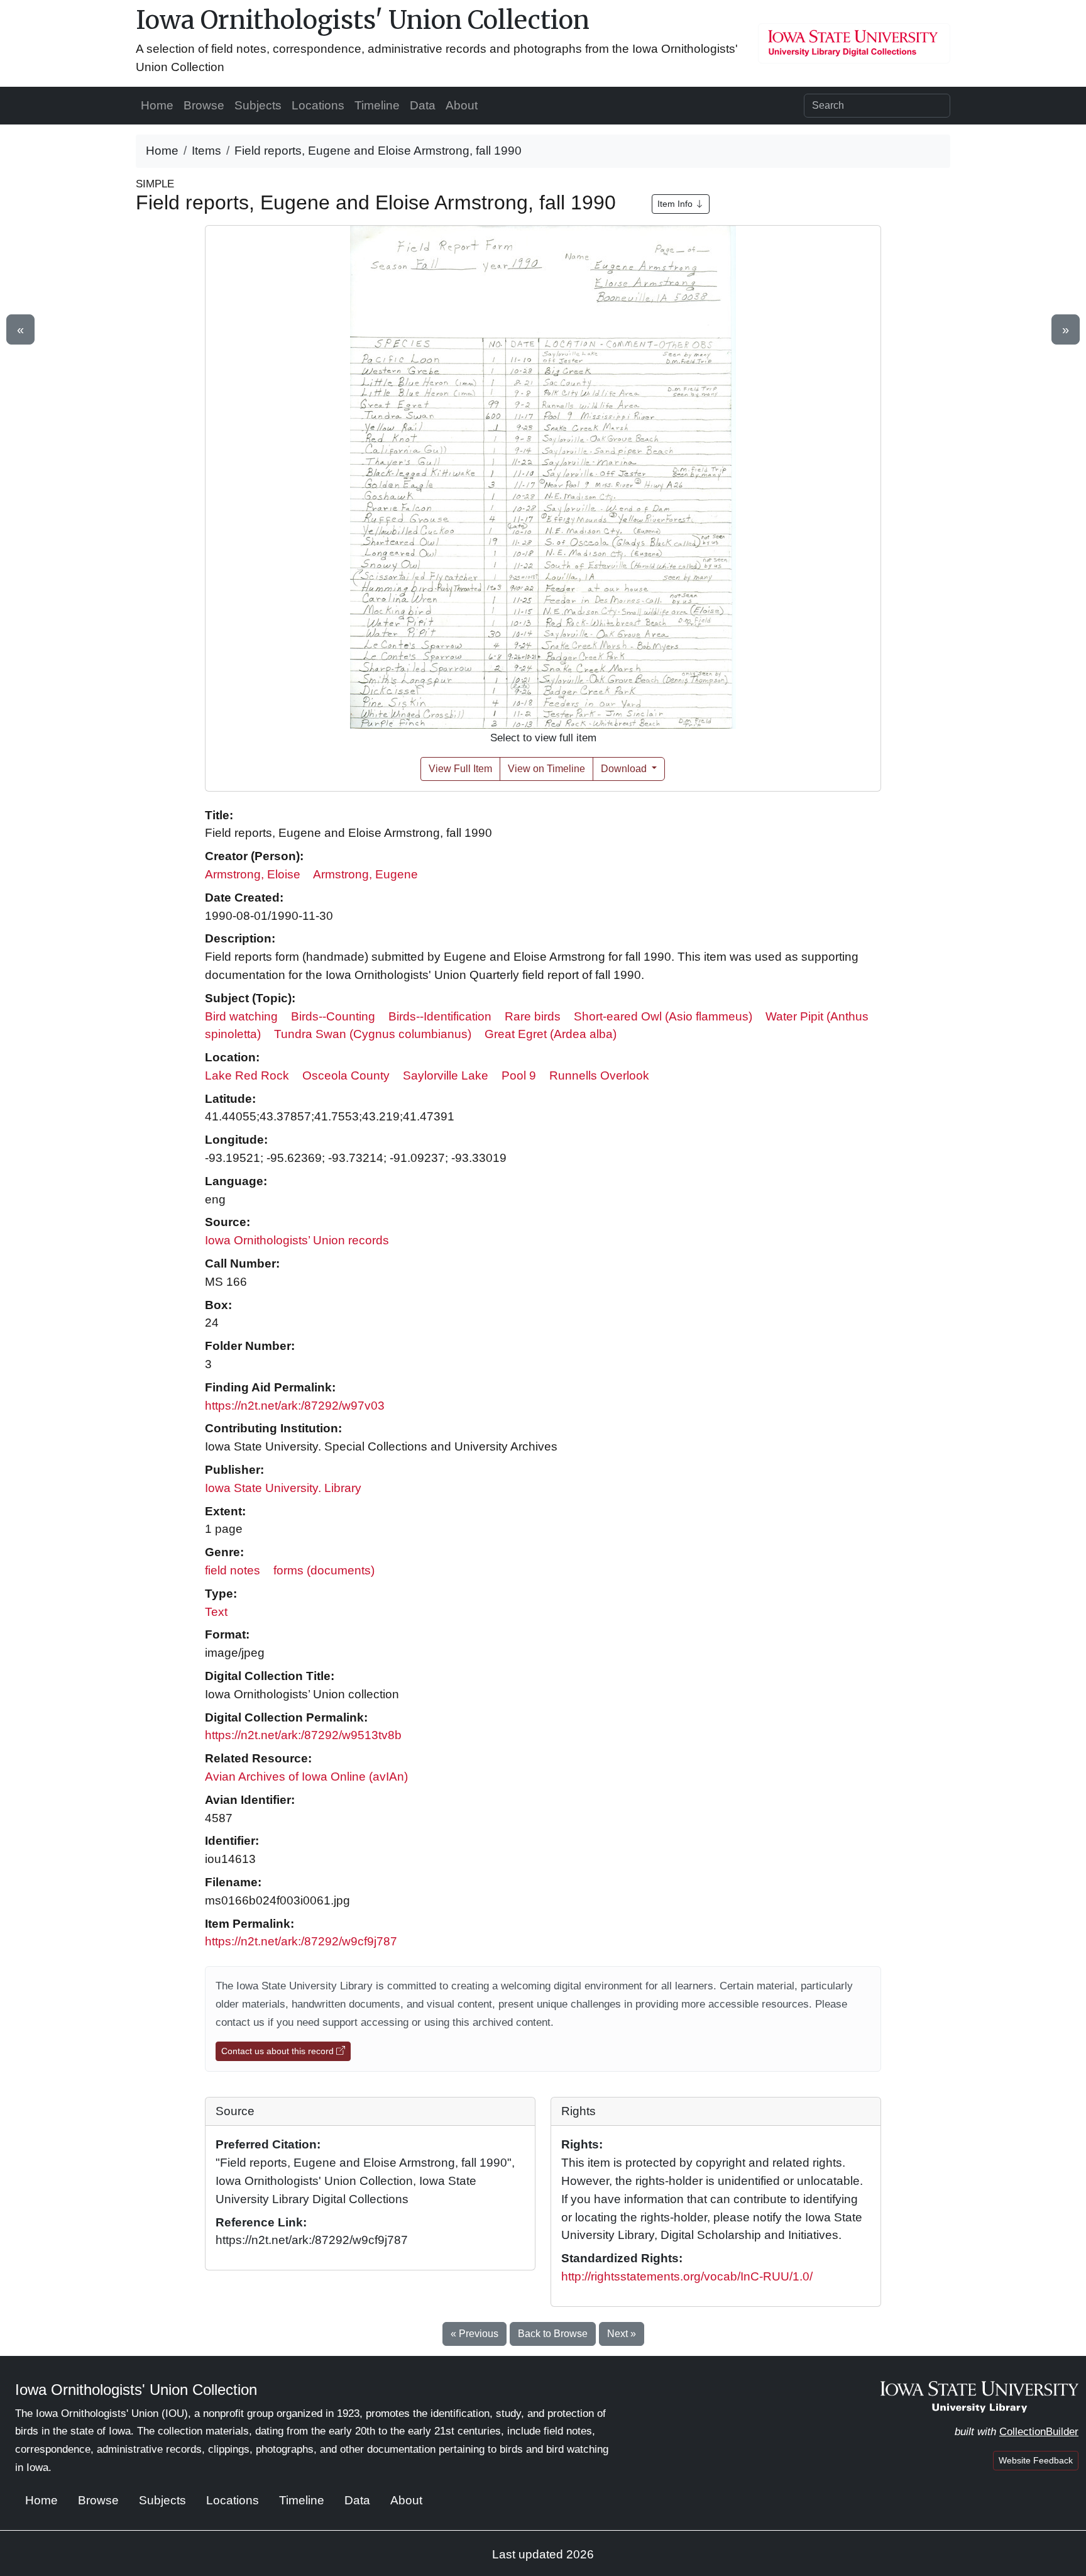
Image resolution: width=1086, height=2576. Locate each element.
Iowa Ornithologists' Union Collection (363, 20)
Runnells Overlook (599, 1075)
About (462, 105)
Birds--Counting (333, 1016)
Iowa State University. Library (283, 1488)
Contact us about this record (279, 2051)
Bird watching (241, 1016)
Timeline (377, 105)
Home (157, 105)
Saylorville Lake (446, 1075)
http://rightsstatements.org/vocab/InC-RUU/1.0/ (687, 2276)
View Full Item (460, 769)
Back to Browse (553, 2334)
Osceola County (346, 1075)
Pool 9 (519, 1075)
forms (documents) (324, 1570)
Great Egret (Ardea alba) (551, 1034)
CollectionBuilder (1039, 2432)
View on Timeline (546, 769)
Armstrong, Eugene (365, 874)
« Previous (474, 2334)
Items (206, 151)
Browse (204, 105)
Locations (318, 105)
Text (216, 1612)
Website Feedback (1036, 2460)
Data (423, 105)
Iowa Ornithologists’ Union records (297, 1240)
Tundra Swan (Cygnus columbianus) (373, 1034)
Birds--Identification (440, 1016)
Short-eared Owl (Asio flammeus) (663, 1016)
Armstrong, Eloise (253, 874)
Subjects (258, 105)
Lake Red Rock (247, 1075)
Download (625, 769)
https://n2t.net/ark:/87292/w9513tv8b (303, 1735)
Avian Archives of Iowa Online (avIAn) (306, 1777)
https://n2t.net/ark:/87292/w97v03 (295, 1406)
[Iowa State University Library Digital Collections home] (979, 2396)
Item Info (676, 204)
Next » (622, 2334)
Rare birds (533, 1016)
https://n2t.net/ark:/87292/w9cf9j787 (301, 1941)
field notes (233, 1570)
